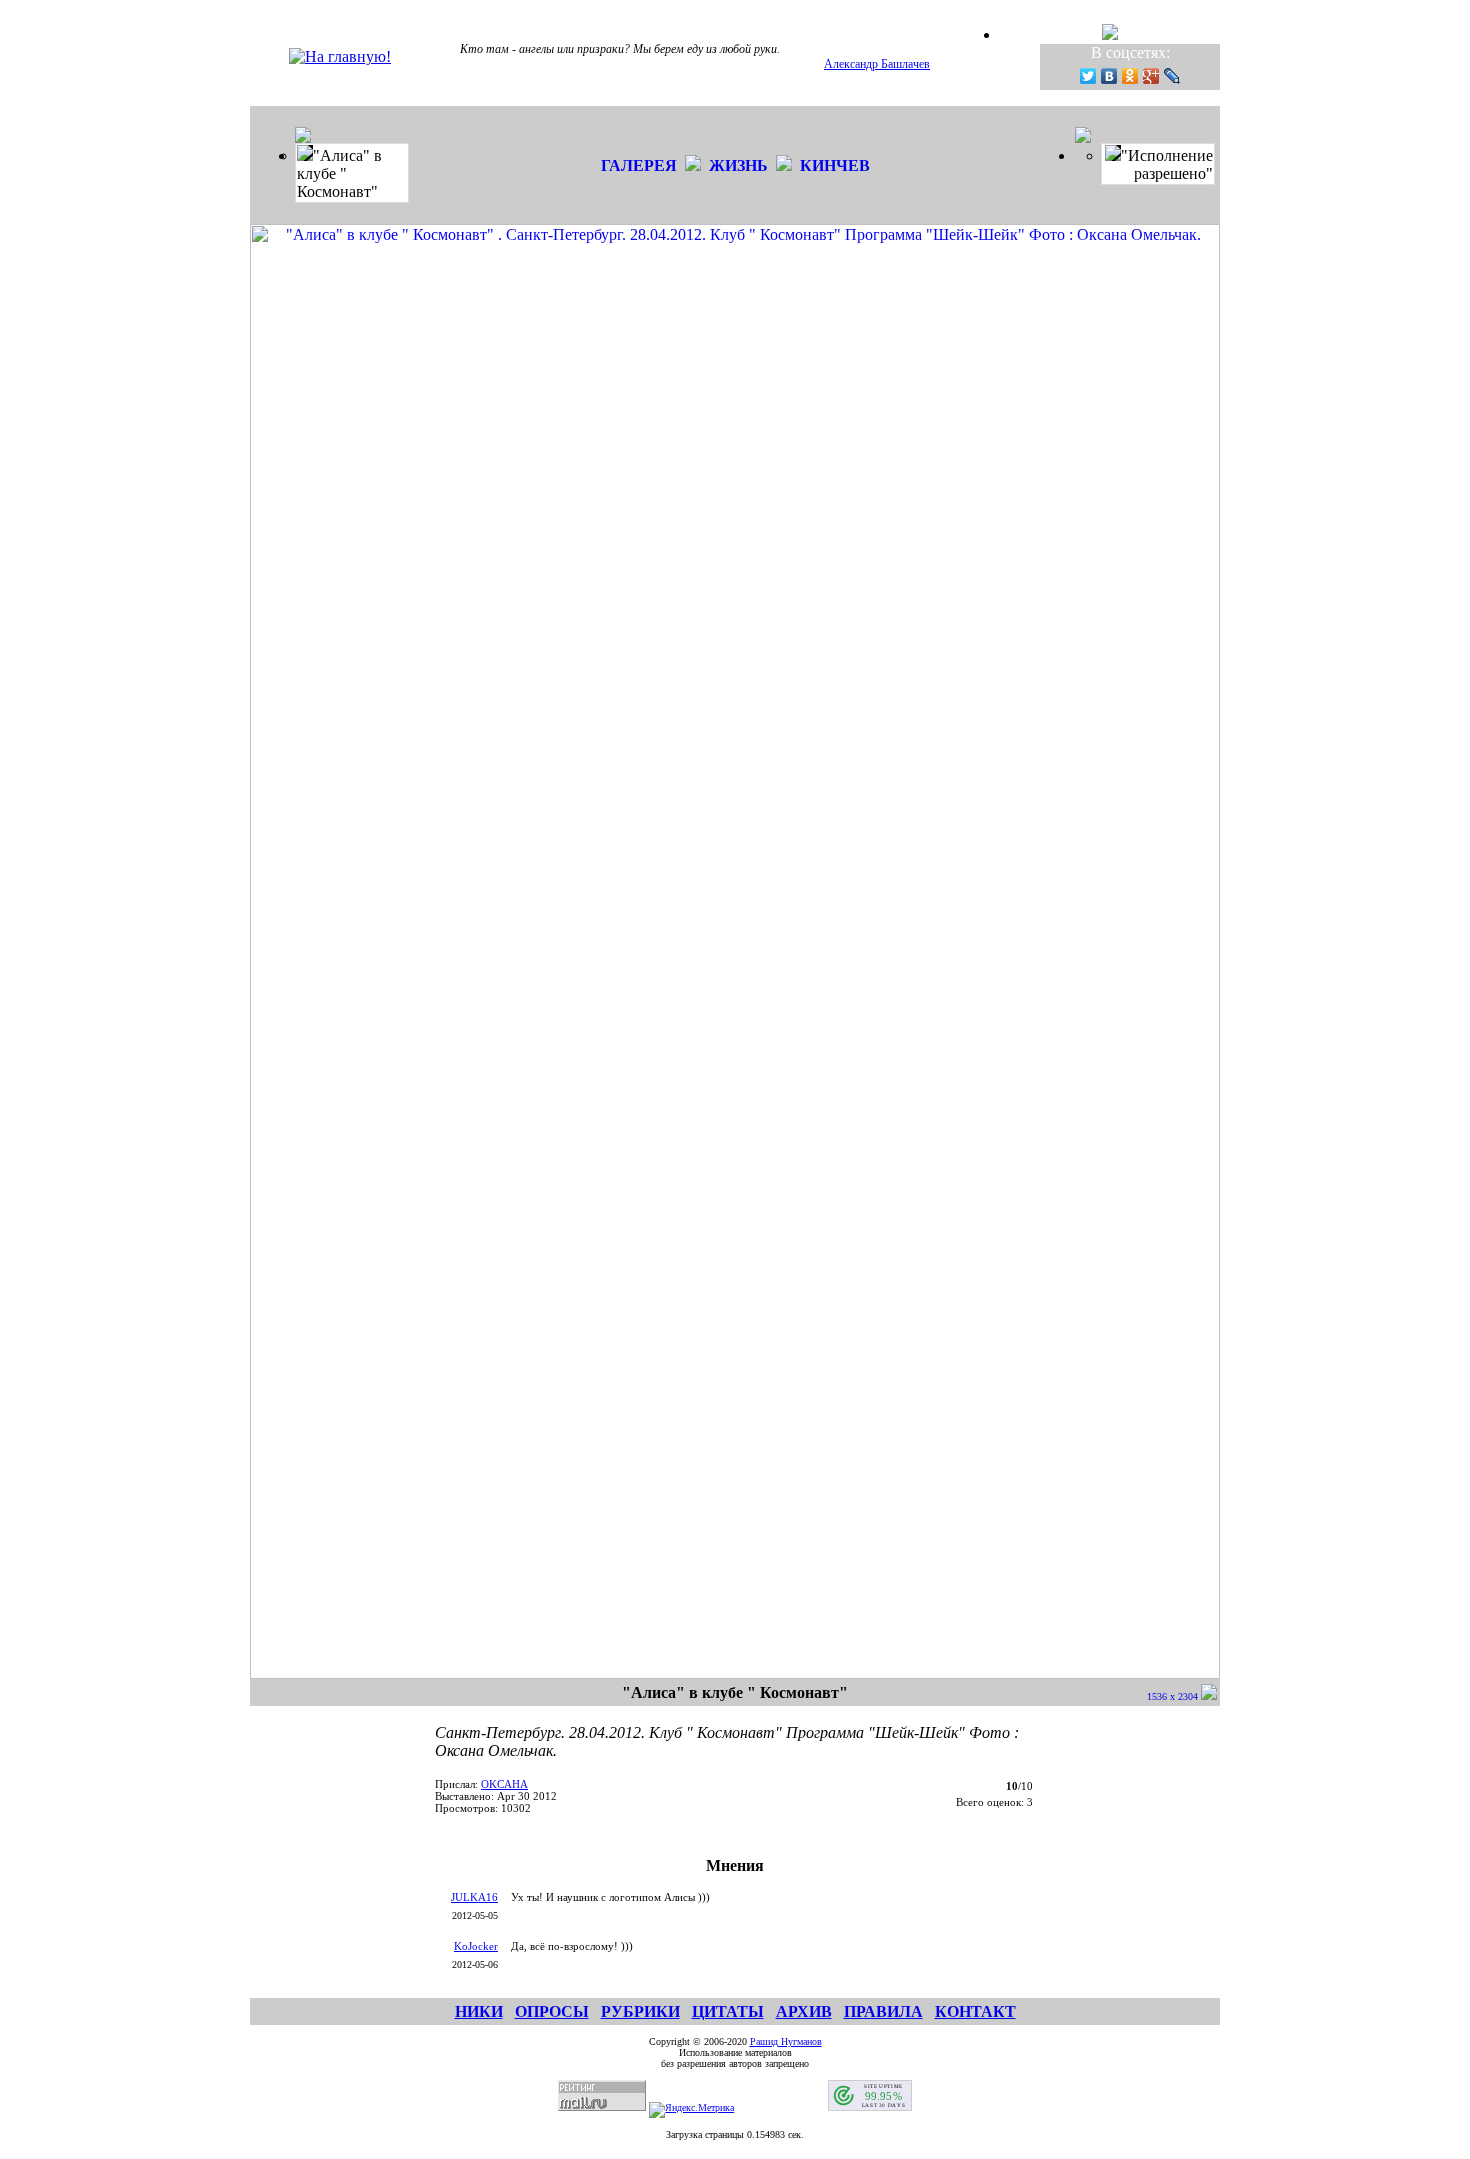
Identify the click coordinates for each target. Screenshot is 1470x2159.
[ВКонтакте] (1109, 76)
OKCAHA (504, 1784)
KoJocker (476, 1946)
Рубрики (640, 2011)
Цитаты (728, 2011)
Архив (804, 2011)
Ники (479, 2011)
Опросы (552, 2011)
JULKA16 (474, 1897)
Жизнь (738, 165)
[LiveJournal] (1172, 76)
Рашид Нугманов (786, 2041)
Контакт (975, 2011)
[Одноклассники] (1130, 76)
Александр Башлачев (877, 64)
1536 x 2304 (1174, 1696)
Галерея (639, 165)
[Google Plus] (1151, 76)
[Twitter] (1088, 76)
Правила (883, 2011)
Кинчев (835, 165)
